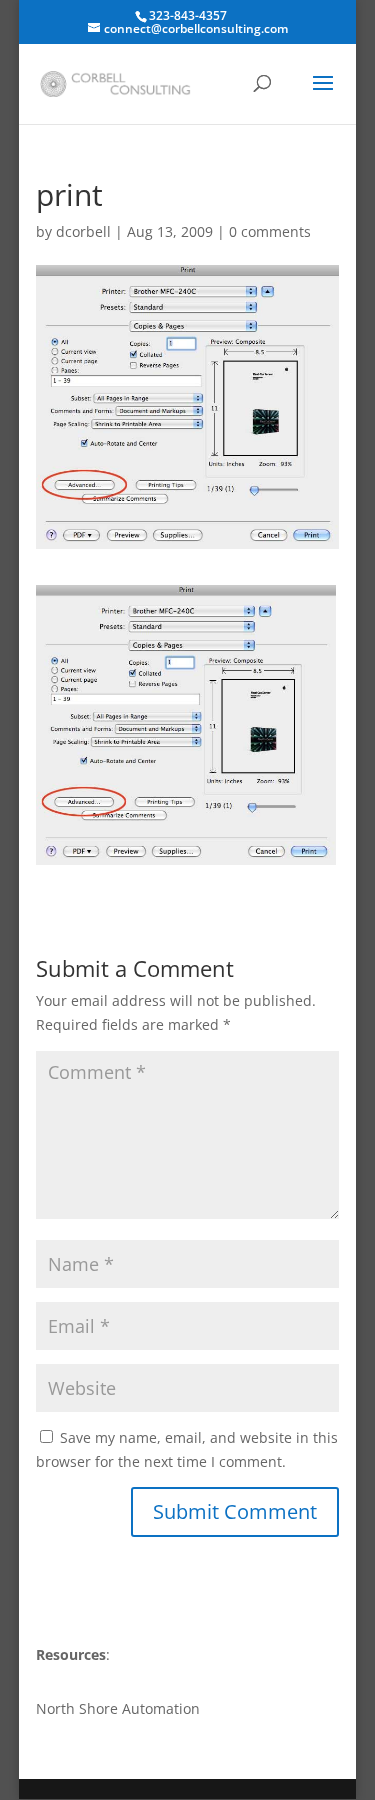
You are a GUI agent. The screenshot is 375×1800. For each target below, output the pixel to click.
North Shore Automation (118, 1708)
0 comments (270, 231)
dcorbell (83, 231)
